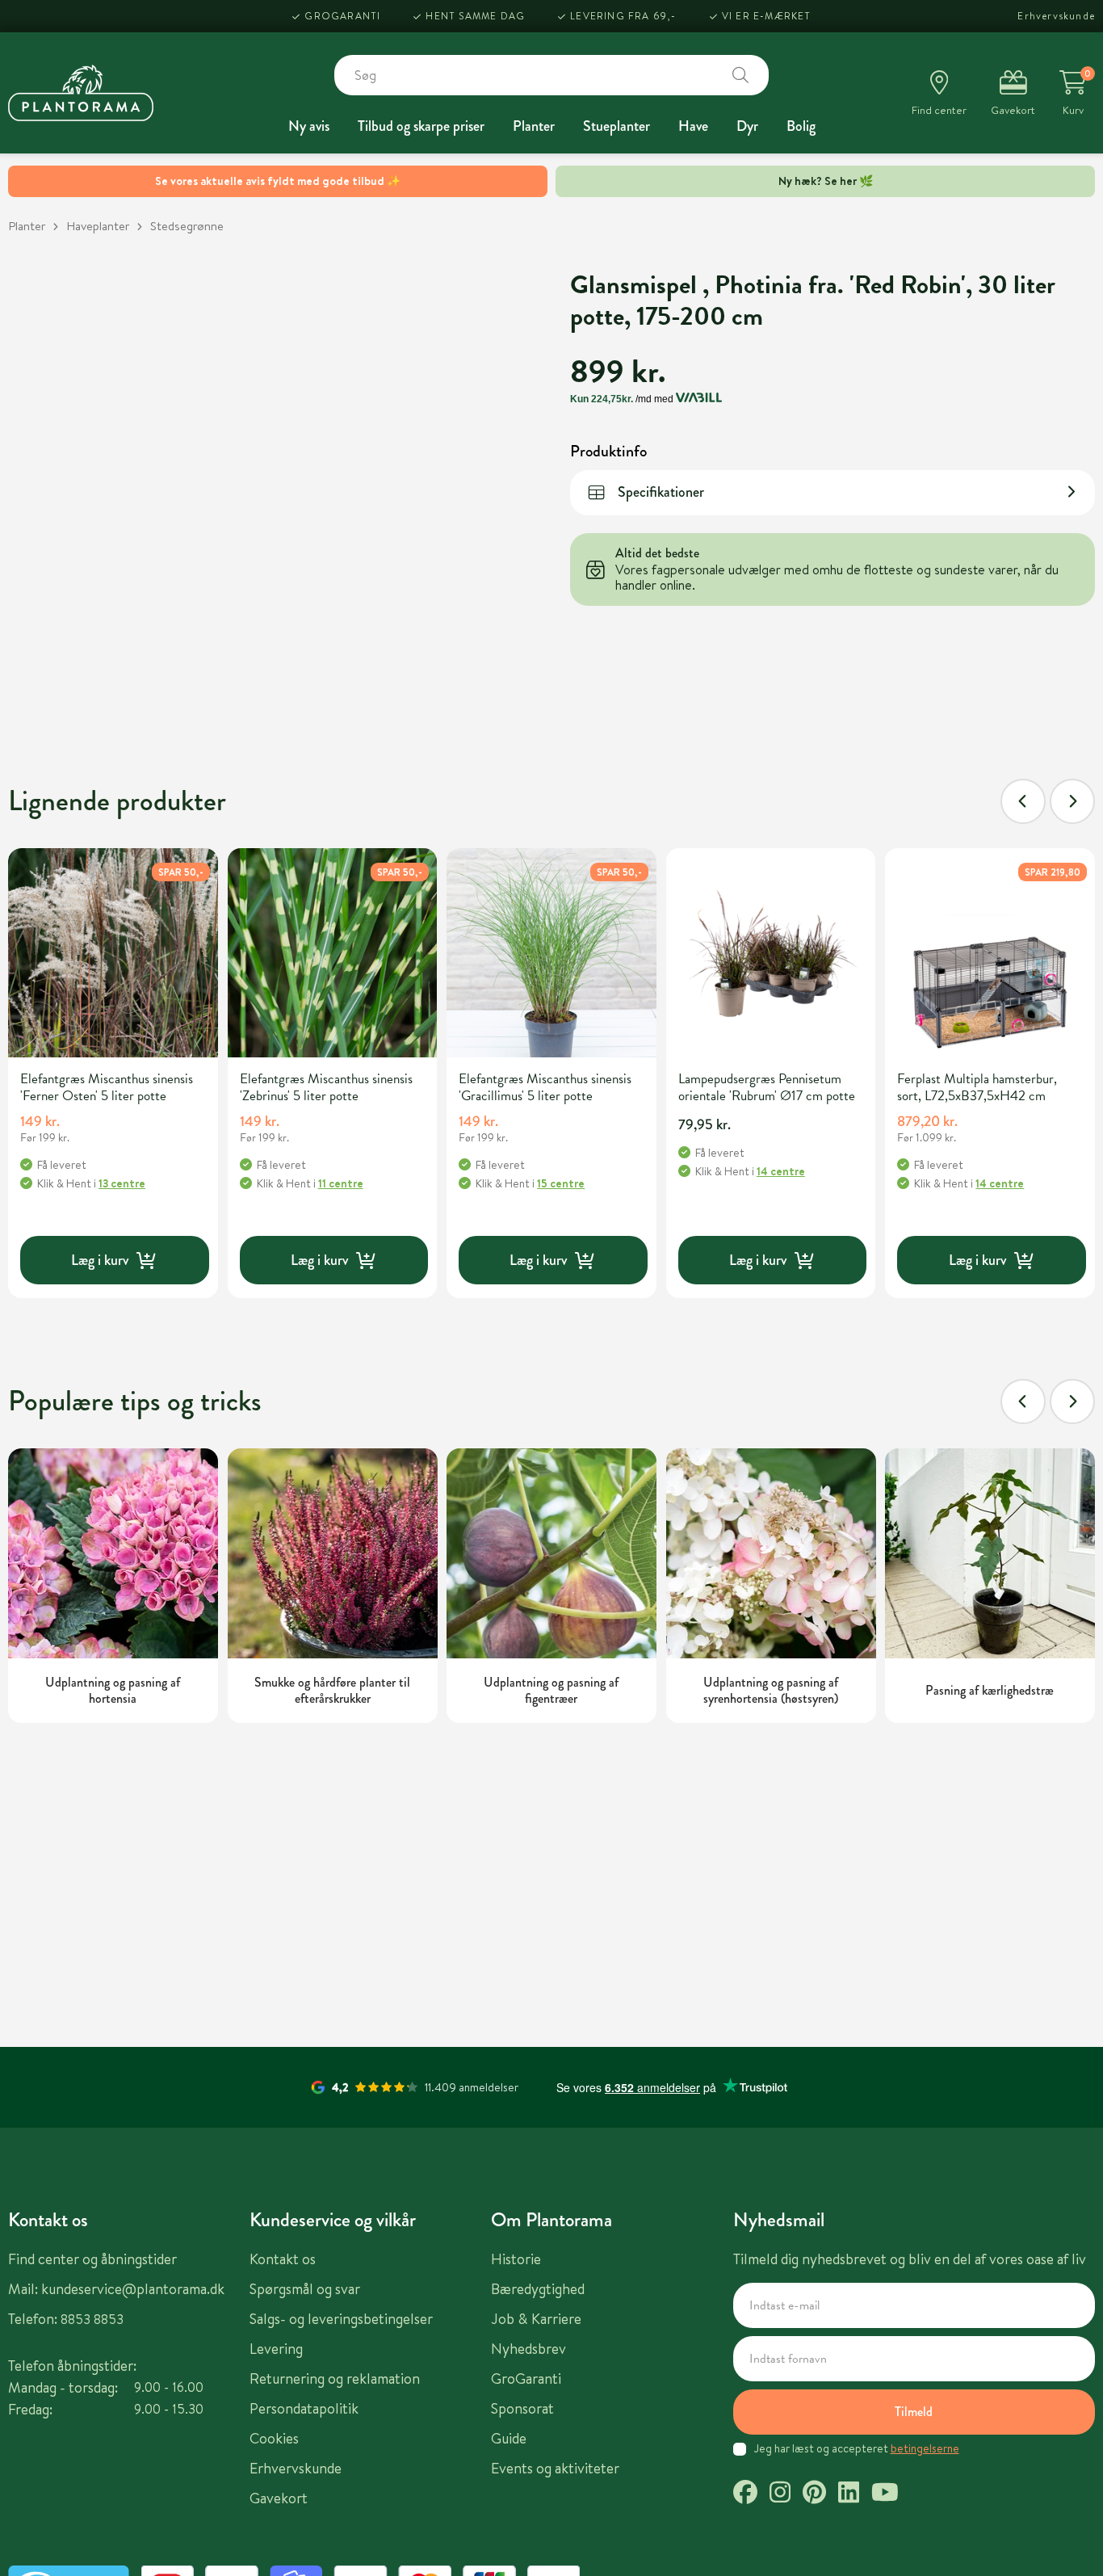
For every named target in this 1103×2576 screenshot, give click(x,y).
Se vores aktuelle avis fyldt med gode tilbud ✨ (278, 181)
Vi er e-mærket (767, 16)
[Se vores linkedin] (849, 2494)
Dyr (747, 126)
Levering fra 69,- (623, 16)
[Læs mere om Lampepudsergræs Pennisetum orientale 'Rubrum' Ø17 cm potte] (771, 953)
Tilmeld (914, 2412)
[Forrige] (1023, 801)
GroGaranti (342, 16)
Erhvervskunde (1056, 16)
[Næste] (1072, 801)
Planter (534, 126)
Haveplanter (98, 226)
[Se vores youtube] (885, 2494)
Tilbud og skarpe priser (421, 126)
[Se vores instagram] (780, 2494)
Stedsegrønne (187, 226)
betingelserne (925, 2448)
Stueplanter (617, 126)
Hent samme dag (475, 16)
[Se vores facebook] (745, 2494)
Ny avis (309, 126)
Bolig (801, 126)
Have (693, 126)
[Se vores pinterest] (814, 2494)
